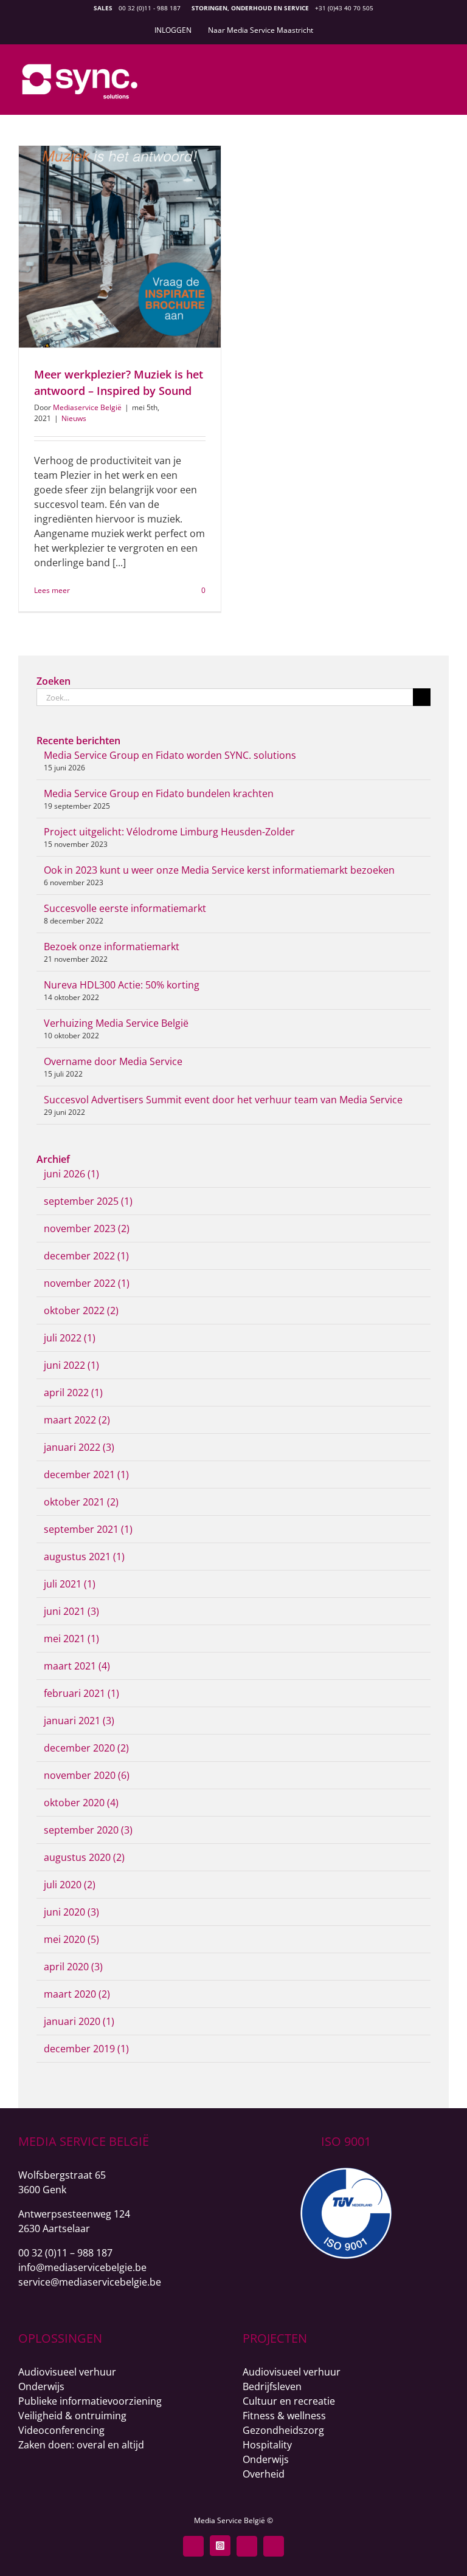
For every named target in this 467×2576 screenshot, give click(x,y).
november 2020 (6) (87, 1775)
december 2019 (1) (86, 2049)
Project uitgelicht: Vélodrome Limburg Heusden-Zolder (169, 832)
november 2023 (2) (87, 1228)
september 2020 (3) (88, 1830)
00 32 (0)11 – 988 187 (65, 2253)
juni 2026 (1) (71, 1174)
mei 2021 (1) (71, 1639)
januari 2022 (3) (79, 1447)
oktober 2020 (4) (81, 1803)
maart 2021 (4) (77, 1666)
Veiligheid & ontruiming (72, 2416)
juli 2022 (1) (70, 1338)
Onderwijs (41, 2386)
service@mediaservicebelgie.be (90, 2282)
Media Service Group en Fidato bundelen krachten (159, 793)
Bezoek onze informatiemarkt (112, 947)
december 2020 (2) (86, 1748)
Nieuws (74, 418)
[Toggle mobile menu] (444, 74)
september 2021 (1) (88, 1529)
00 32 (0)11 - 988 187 (150, 8)
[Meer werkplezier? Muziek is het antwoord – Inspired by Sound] (120, 247)
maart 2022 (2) (77, 1420)
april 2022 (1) (73, 1392)
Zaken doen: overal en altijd (81, 2445)
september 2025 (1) (88, 1201)
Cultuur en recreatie (289, 2401)
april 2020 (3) (73, 1967)
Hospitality (267, 2445)
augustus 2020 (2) (84, 1857)
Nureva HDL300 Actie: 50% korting (122, 985)
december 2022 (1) (86, 1256)
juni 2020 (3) (71, 1912)
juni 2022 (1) (71, 1365)
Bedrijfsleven (272, 2386)
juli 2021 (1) (70, 1584)
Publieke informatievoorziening (90, 2401)
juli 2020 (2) (70, 1885)
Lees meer (52, 590)
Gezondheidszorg (283, 2430)
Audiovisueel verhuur (67, 2372)
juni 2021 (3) (71, 1611)
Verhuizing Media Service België (116, 1023)
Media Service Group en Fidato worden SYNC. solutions (170, 755)
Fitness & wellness (284, 2416)
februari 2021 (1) (81, 1693)
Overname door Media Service (113, 1061)
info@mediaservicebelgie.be (82, 2267)
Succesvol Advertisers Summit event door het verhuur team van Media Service (223, 1100)
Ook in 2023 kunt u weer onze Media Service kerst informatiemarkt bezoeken (219, 870)
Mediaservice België (87, 407)
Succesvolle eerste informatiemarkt (125, 908)
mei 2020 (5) (71, 1939)
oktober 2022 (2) (81, 1310)
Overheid (264, 2474)
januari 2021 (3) (79, 1721)
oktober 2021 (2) (81, 1502)
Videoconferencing (61, 2430)
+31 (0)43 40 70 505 (344, 8)
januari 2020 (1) (79, 2021)
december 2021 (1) (86, 1475)
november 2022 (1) (87, 1283)
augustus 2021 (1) (84, 1557)
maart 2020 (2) (77, 1994)
